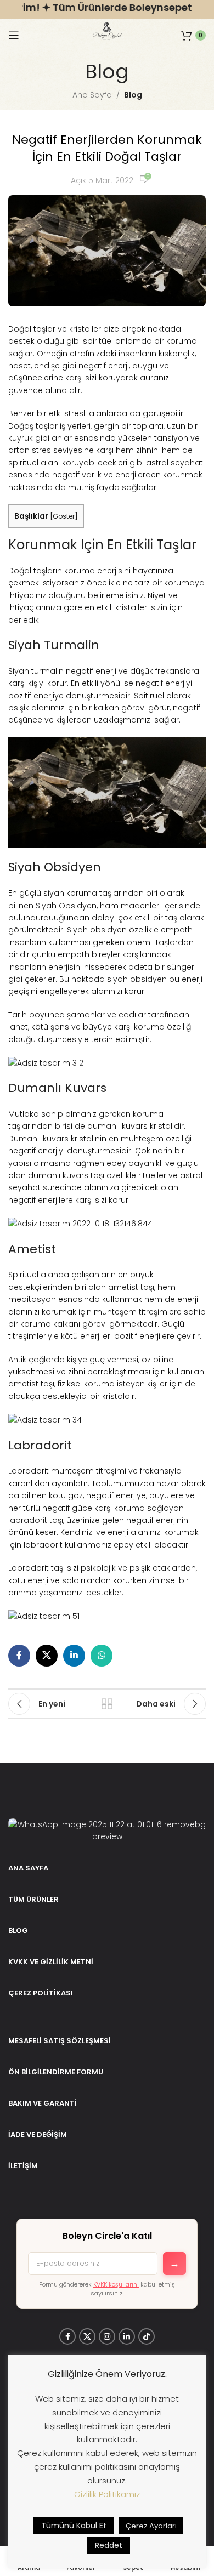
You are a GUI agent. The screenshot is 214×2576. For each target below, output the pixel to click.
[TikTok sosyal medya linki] (147, 2336)
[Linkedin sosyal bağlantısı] (74, 1656)
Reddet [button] (109, 2545)
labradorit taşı (36, 1520)
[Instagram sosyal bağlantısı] (107, 2336)
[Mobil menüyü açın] (14, 35)
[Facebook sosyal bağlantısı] (19, 1656)
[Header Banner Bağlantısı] (107, 9)
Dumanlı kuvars (38, 1139)
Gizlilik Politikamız (107, 2494)
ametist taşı (131, 1287)
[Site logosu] (107, 35)
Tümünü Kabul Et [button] (74, 2526)
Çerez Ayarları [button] (151, 2526)
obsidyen (148, 979)
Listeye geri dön (107, 1704)
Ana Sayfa (92, 95)
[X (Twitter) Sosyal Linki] (47, 1656)
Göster (64, 516)
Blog (133, 95)
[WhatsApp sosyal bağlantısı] (102, 1656)
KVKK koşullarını (116, 2284)
